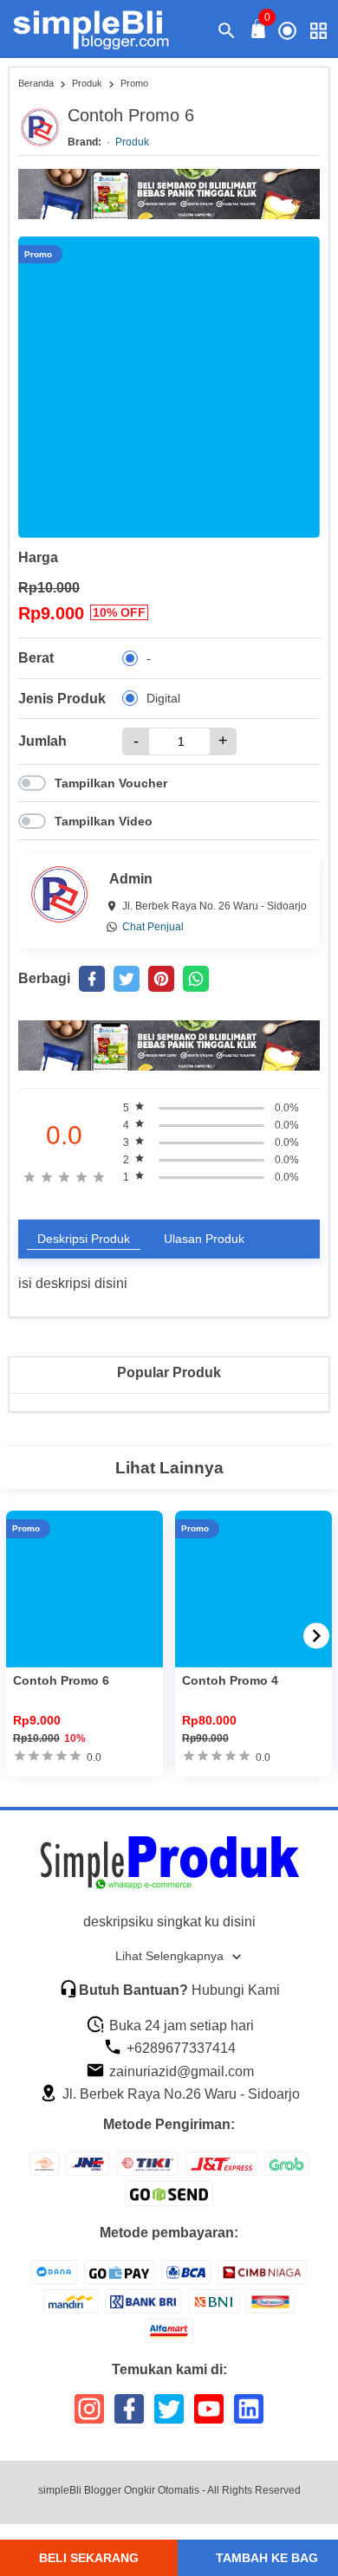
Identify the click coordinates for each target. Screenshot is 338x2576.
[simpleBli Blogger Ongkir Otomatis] (102, 29)
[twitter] (127, 979)
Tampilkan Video (104, 821)
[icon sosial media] (89, 2415)
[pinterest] (161, 979)
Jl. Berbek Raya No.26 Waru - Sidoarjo (179, 2094)
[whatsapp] (196, 979)
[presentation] (316, 1635)
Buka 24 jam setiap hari (180, 2026)
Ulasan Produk (204, 1239)
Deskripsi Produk (84, 1239)
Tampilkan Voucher (111, 783)
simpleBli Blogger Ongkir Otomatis (119, 2490)
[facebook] (92, 979)
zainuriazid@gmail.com (180, 2071)
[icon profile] (287, 30)
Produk (132, 142)
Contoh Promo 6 (61, 1680)
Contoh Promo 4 (230, 1680)
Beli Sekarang (89, 2558)
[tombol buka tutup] (259, 33)
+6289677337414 (179, 2048)
